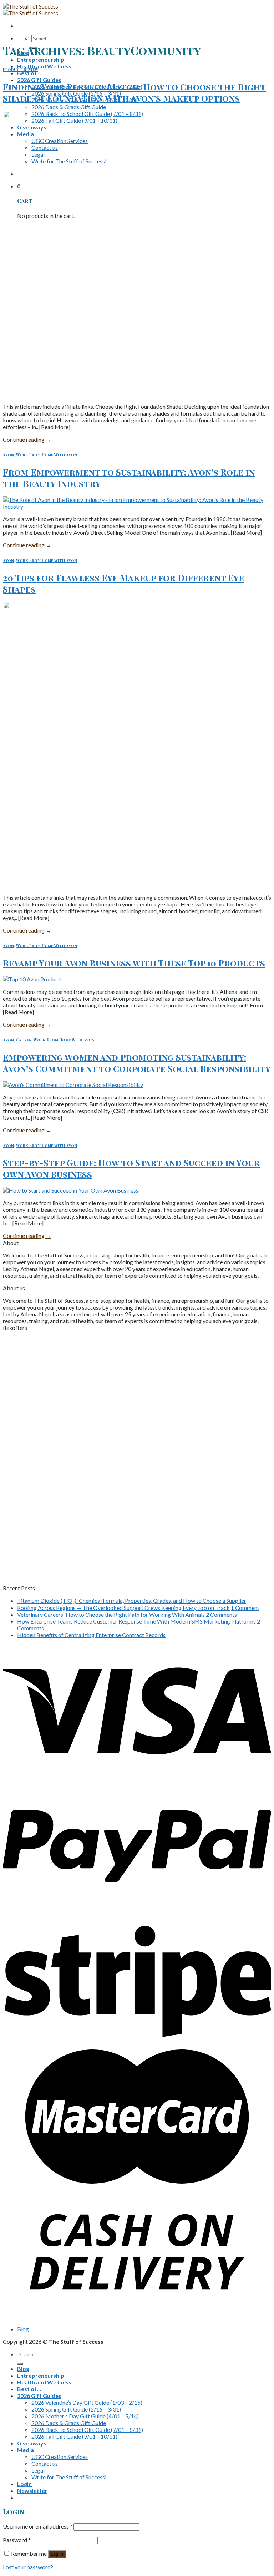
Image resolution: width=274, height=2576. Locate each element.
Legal (38, 2470)
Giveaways (32, 2443)
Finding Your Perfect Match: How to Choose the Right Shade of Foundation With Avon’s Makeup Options (134, 92)
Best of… (29, 73)
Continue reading (27, 439)
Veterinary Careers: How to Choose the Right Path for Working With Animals (111, 1614)
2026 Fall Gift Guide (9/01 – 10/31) (74, 2436)
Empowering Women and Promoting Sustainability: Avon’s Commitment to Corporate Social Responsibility (137, 1063)
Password (17, 2540)
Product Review (21, 69)
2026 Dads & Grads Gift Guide (69, 107)
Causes (24, 1040)
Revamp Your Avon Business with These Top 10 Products (134, 963)
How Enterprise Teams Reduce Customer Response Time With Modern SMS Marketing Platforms (136, 1621)
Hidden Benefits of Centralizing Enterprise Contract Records (91, 1635)
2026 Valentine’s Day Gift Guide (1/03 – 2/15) (87, 2402)
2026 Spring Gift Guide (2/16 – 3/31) (76, 2409)
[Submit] (20, 2364)
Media (26, 2450)
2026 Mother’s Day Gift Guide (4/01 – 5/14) (85, 2416)
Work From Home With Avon (47, 455)
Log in (57, 2554)
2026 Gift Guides (39, 80)
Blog (23, 2329)
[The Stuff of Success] (31, 10)
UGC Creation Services (60, 2457)
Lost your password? (28, 2567)
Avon (8, 455)
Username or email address (38, 2526)
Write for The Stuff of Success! (69, 2477)
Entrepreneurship (41, 59)
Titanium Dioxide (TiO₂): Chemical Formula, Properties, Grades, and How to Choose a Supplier (132, 1601)
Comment (245, 1608)
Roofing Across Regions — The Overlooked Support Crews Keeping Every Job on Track (123, 1608)
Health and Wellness (44, 66)
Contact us (45, 2463)
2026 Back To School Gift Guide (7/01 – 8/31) (87, 2430)
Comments (221, 1614)
